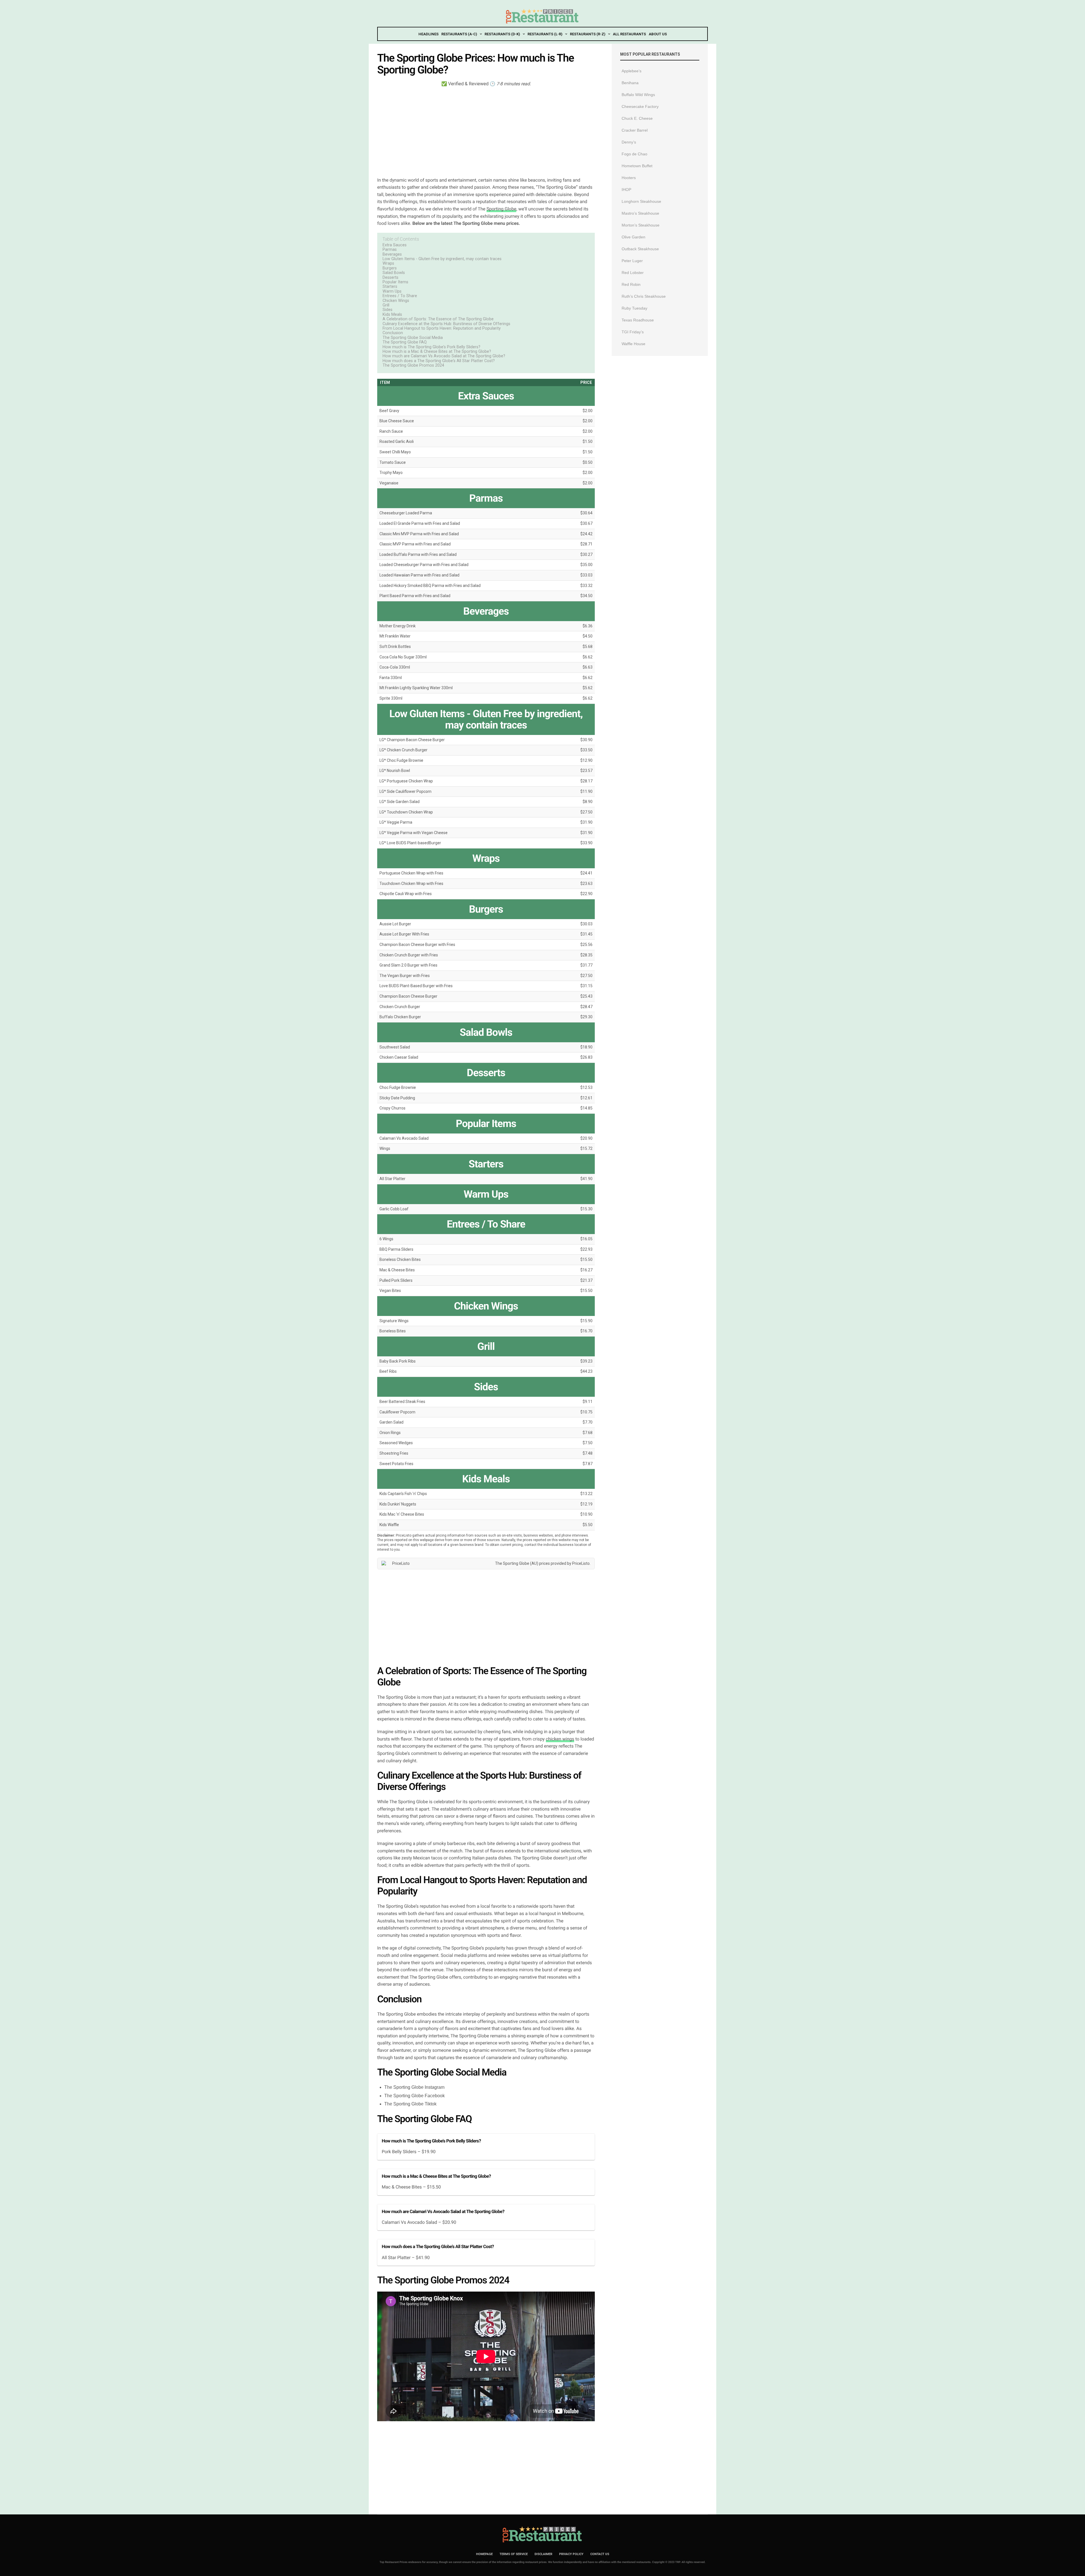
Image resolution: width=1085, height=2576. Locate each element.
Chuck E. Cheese (637, 118)
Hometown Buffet (637, 166)
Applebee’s (632, 71)
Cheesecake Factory (640, 106)
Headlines (428, 34)
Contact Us (600, 2554)
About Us (658, 34)
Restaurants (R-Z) (588, 34)
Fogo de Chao (634, 154)
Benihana (630, 83)
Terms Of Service (514, 2554)
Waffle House (633, 344)
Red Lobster (633, 273)
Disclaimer (543, 2554)
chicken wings (560, 1739)
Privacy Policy (571, 2554)
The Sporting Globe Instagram (414, 2087)
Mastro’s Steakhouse (640, 213)
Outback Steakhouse (640, 249)
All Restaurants (629, 34)
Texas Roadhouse (638, 320)
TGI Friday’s (633, 332)
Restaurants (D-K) (502, 34)
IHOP (626, 190)
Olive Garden (633, 237)
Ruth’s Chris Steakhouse (644, 296)
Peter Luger (632, 261)
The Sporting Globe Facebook (415, 2096)
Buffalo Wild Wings (638, 95)
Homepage (484, 2554)
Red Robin (631, 284)
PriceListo (581, 1563)
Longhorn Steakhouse (641, 201)
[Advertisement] (486, 131)
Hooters (629, 178)
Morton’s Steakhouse (641, 225)
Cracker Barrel (635, 130)
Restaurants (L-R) (545, 34)
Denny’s (629, 142)
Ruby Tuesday (634, 308)
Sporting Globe (502, 209)
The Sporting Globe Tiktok (410, 2104)
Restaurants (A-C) (459, 34)
